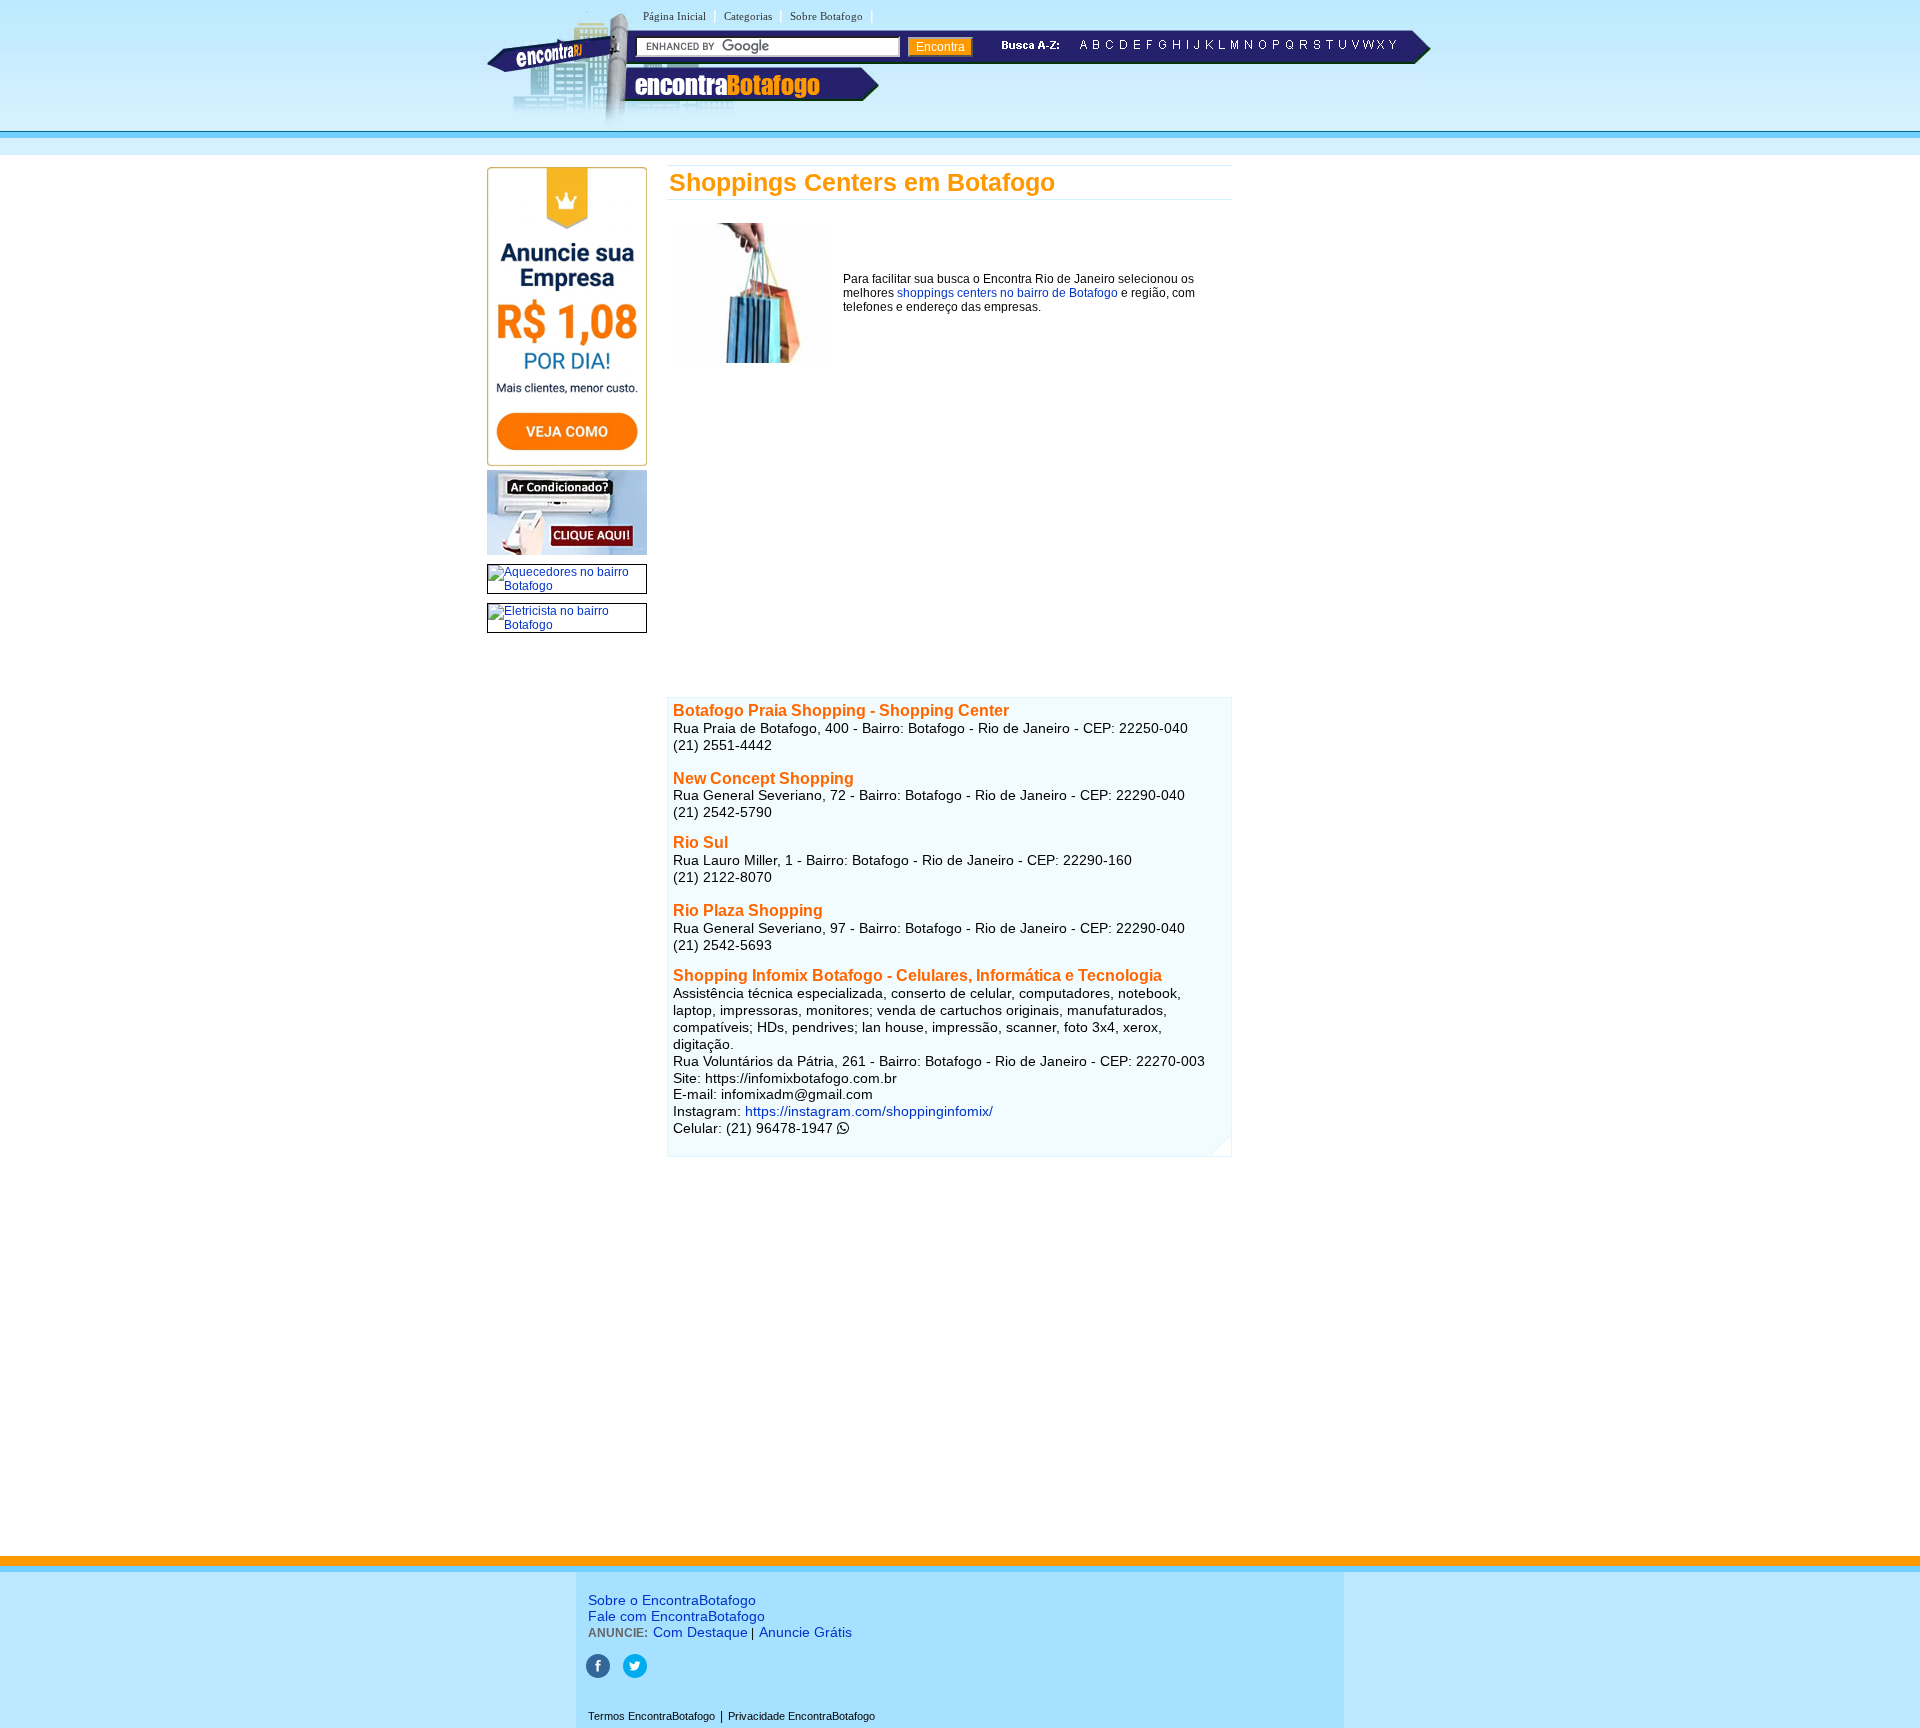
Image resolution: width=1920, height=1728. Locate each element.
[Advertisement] (949, 509)
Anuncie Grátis (805, 1632)
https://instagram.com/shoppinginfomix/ (867, 1111)
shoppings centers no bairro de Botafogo (1007, 293)
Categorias (748, 16)
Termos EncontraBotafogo (651, 1716)
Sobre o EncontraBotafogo (672, 1600)
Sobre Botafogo (826, 16)
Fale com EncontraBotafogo (676, 1616)
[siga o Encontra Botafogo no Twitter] (635, 1674)
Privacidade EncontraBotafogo (801, 1716)
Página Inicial (674, 16)
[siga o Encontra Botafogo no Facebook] (598, 1674)
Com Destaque (700, 1632)
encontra (727, 85)
